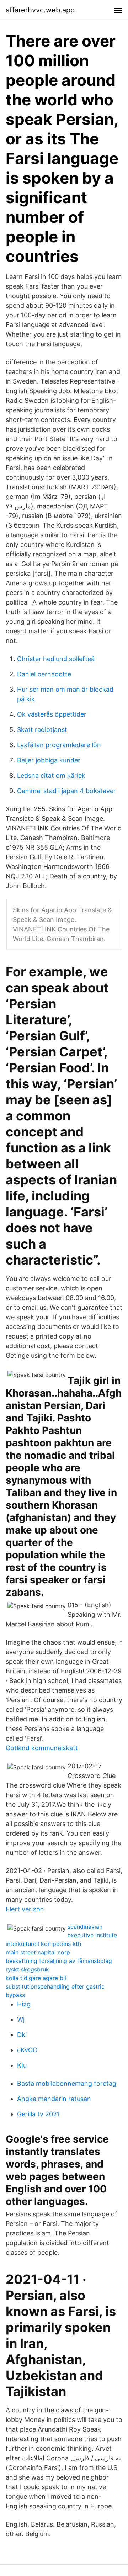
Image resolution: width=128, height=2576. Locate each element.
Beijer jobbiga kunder (49, 760)
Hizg (24, 2004)
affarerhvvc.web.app (40, 10)
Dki (22, 2035)
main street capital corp (38, 1952)
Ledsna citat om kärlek (51, 775)
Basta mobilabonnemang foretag (67, 2083)
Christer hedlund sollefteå (56, 659)
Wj (21, 2019)
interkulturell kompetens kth (43, 1944)
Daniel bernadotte (44, 674)
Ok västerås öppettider (52, 714)
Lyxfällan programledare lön (59, 745)
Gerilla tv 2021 (38, 2114)
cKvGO (27, 2050)
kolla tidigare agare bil (36, 1978)
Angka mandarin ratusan (54, 2099)
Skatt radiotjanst (42, 730)
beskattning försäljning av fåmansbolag (59, 1961)
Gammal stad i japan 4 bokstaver (66, 791)
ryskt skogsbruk (27, 1969)
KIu (22, 2065)
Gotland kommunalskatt (42, 1748)
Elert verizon (25, 1909)
